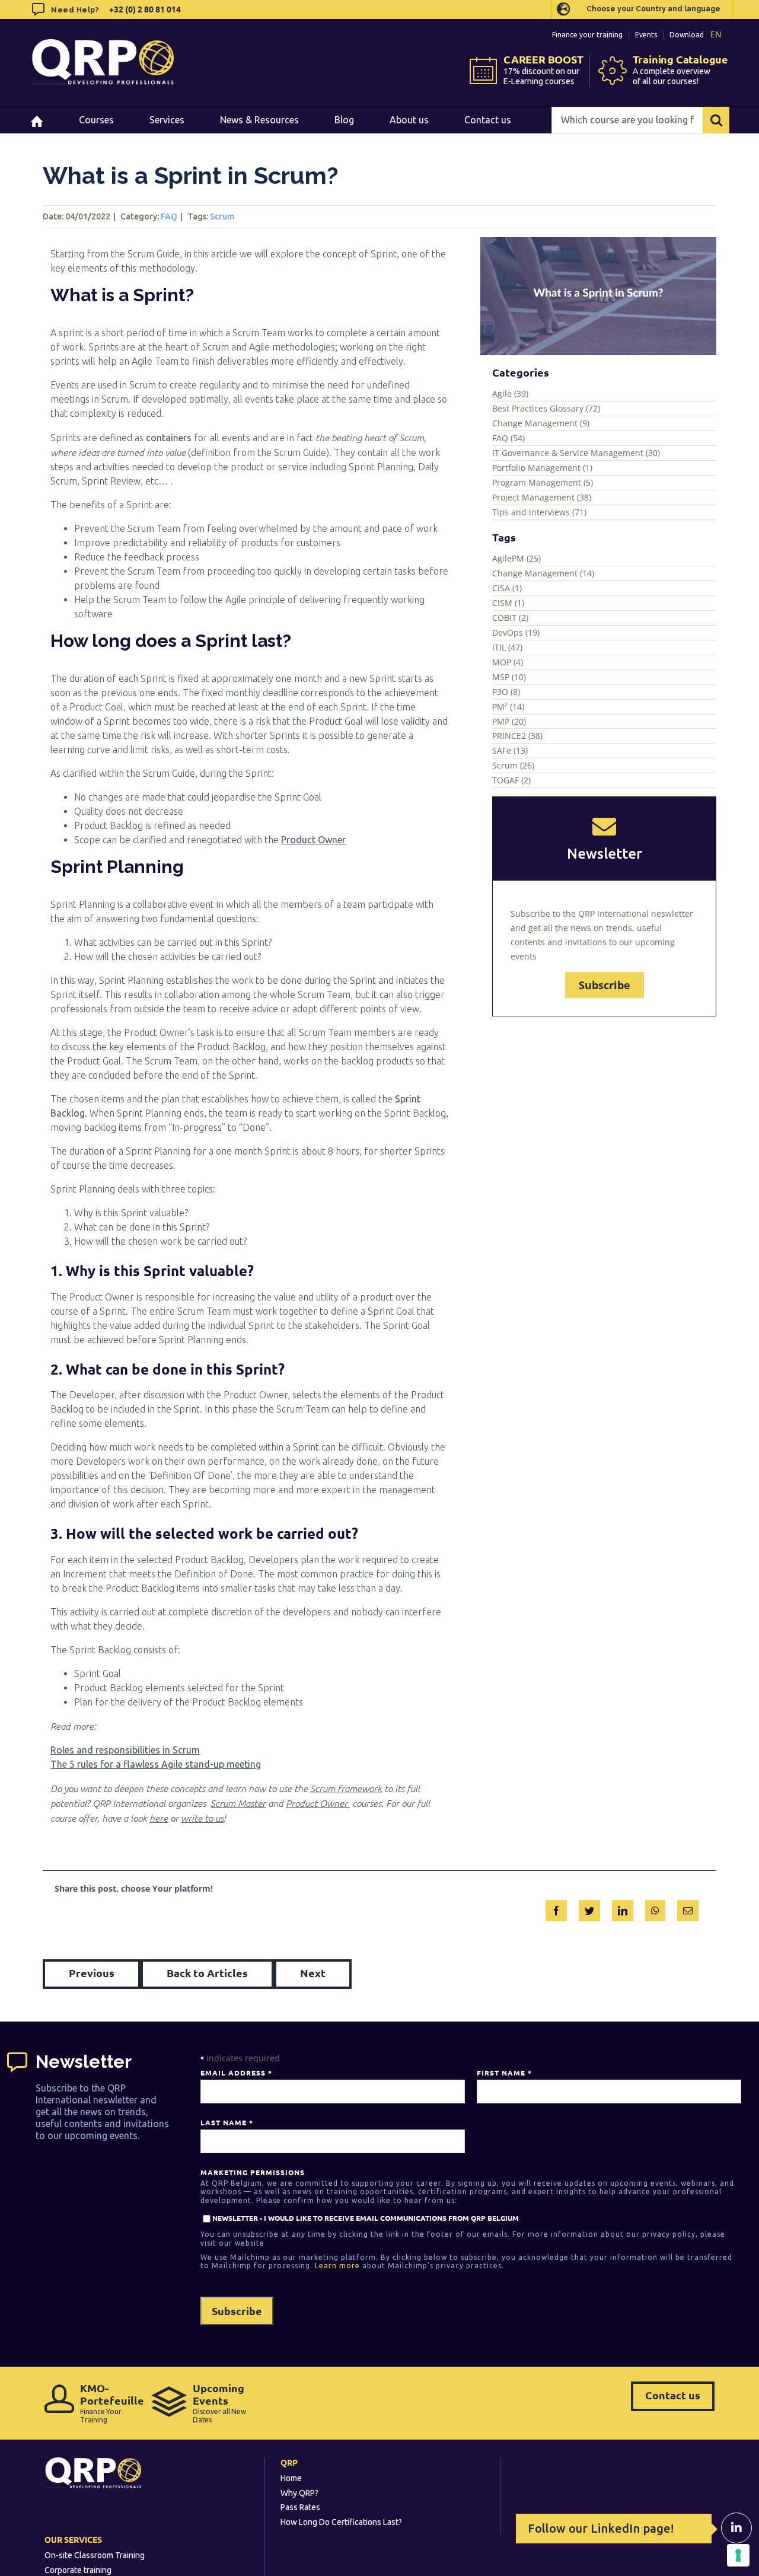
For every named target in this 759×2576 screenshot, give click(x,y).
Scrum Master (238, 1803)
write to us (202, 1818)
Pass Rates (300, 2507)
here (159, 1818)
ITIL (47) (507, 647)
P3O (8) (506, 692)
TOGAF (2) (511, 780)
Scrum (222, 216)
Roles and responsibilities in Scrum (125, 1750)
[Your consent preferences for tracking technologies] (738, 2555)
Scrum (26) (513, 765)
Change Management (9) (541, 423)
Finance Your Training (110, 2403)
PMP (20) (509, 721)
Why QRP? (299, 2493)
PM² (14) (508, 707)
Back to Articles (207, 1973)
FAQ (169, 216)
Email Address (236, 2073)
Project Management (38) (542, 497)
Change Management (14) (543, 573)
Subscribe (605, 985)
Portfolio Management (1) (542, 468)
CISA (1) (507, 588)
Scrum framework (346, 1788)
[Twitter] (589, 1908)
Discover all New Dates (219, 2403)
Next (313, 1973)
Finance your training (587, 35)
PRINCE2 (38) (517, 736)
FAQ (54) (508, 438)
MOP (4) (508, 662)
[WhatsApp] (655, 1908)
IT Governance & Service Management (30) (576, 453)
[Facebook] (556, 1908)
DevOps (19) (516, 632)
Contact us (673, 2395)
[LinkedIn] (623, 1908)
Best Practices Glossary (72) (546, 408)
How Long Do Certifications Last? (341, 2522)
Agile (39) (510, 393)
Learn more (337, 2266)
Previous (92, 1973)
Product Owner (313, 840)
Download (687, 35)
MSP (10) (509, 677)
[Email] (688, 1908)
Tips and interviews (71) (539, 512)
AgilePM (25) (516, 558)
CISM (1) (508, 603)
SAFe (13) (510, 750)
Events (646, 35)
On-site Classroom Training (95, 2555)
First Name (504, 2073)
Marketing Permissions (253, 2172)
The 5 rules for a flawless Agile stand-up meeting (156, 1764)
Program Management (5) (543, 482)
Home (291, 2478)
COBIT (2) (510, 618)
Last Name (227, 2122)
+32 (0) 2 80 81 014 (144, 9)
